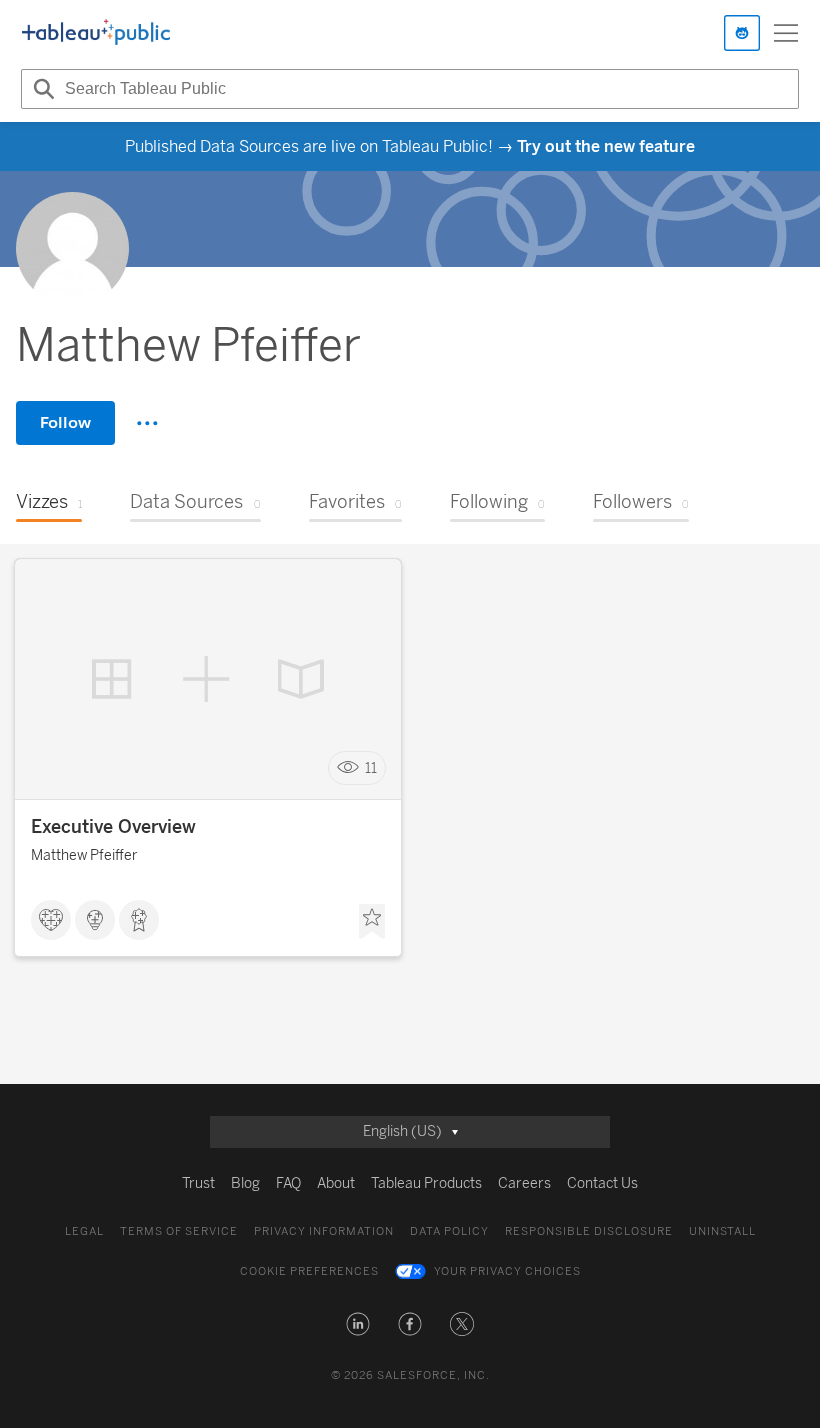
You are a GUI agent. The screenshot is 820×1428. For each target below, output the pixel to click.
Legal (84, 1231)
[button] (358, 1324)
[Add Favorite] (372, 922)
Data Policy (449, 1231)
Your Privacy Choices (507, 1271)
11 (371, 768)
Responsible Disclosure (589, 1231)
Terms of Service (179, 1231)
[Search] (41, 89)
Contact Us (602, 1183)
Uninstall (722, 1231)
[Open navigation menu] (786, 33)
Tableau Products (426, 1183)
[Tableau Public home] (96, 33)
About (336, 1183)
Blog (245, 1183)
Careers (524, 1183)
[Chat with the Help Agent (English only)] (742, 33)
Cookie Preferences (309, 1271)
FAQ (288, 1183)
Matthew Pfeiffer (84, 855)
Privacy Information (324, 1231)
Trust (198, 1183)
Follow (65, 422)
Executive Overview (113, 827)
